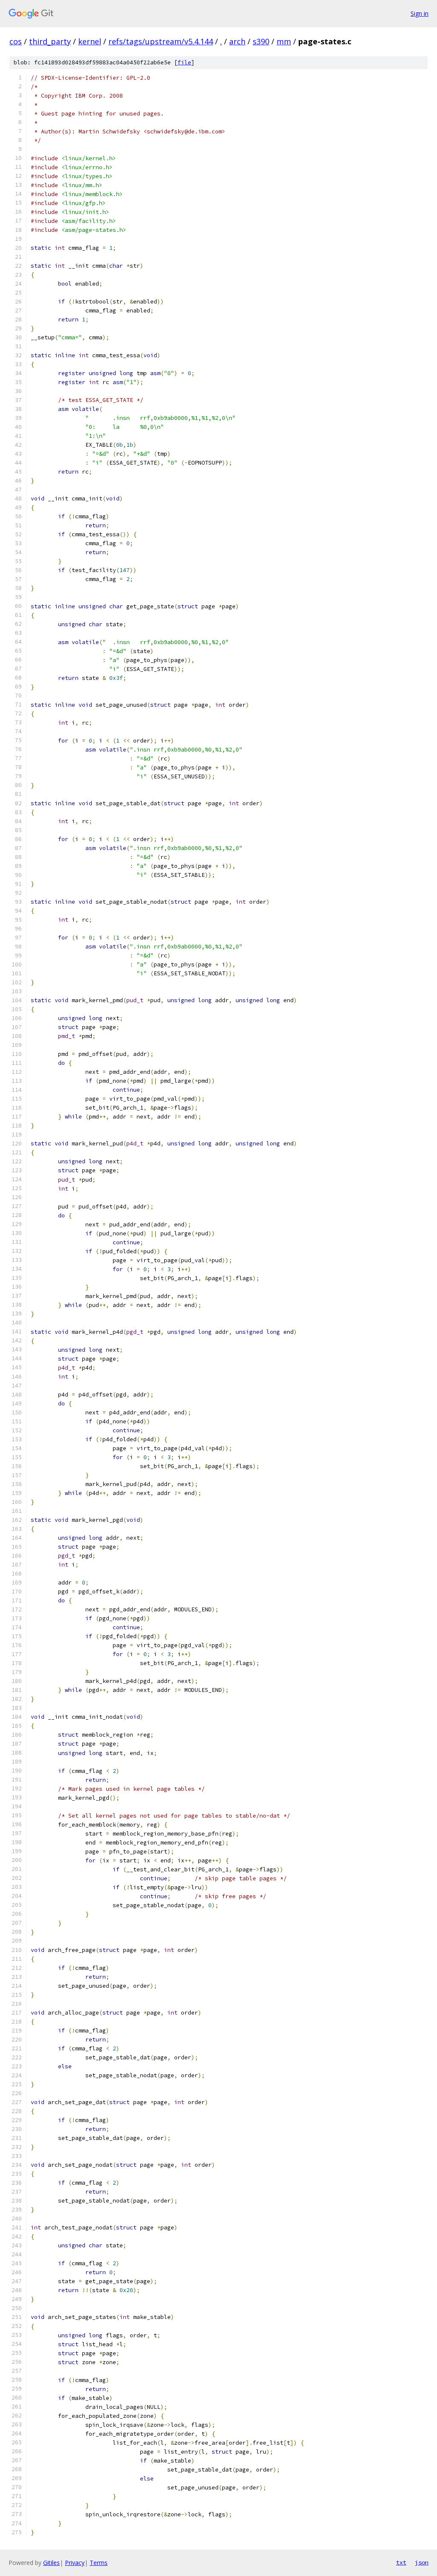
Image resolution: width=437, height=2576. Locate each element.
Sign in (420, 13)
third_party (50, 41)
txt (401, 2562)
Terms (99, 2563)
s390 (261, 41)
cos (16, 41)
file (184, 62)
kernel (90, 41)
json (422, 2562)
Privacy (75, 2563)
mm (284, 41)
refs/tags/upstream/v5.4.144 (161, 41)
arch (237, 41)
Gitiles (51, 2563)
